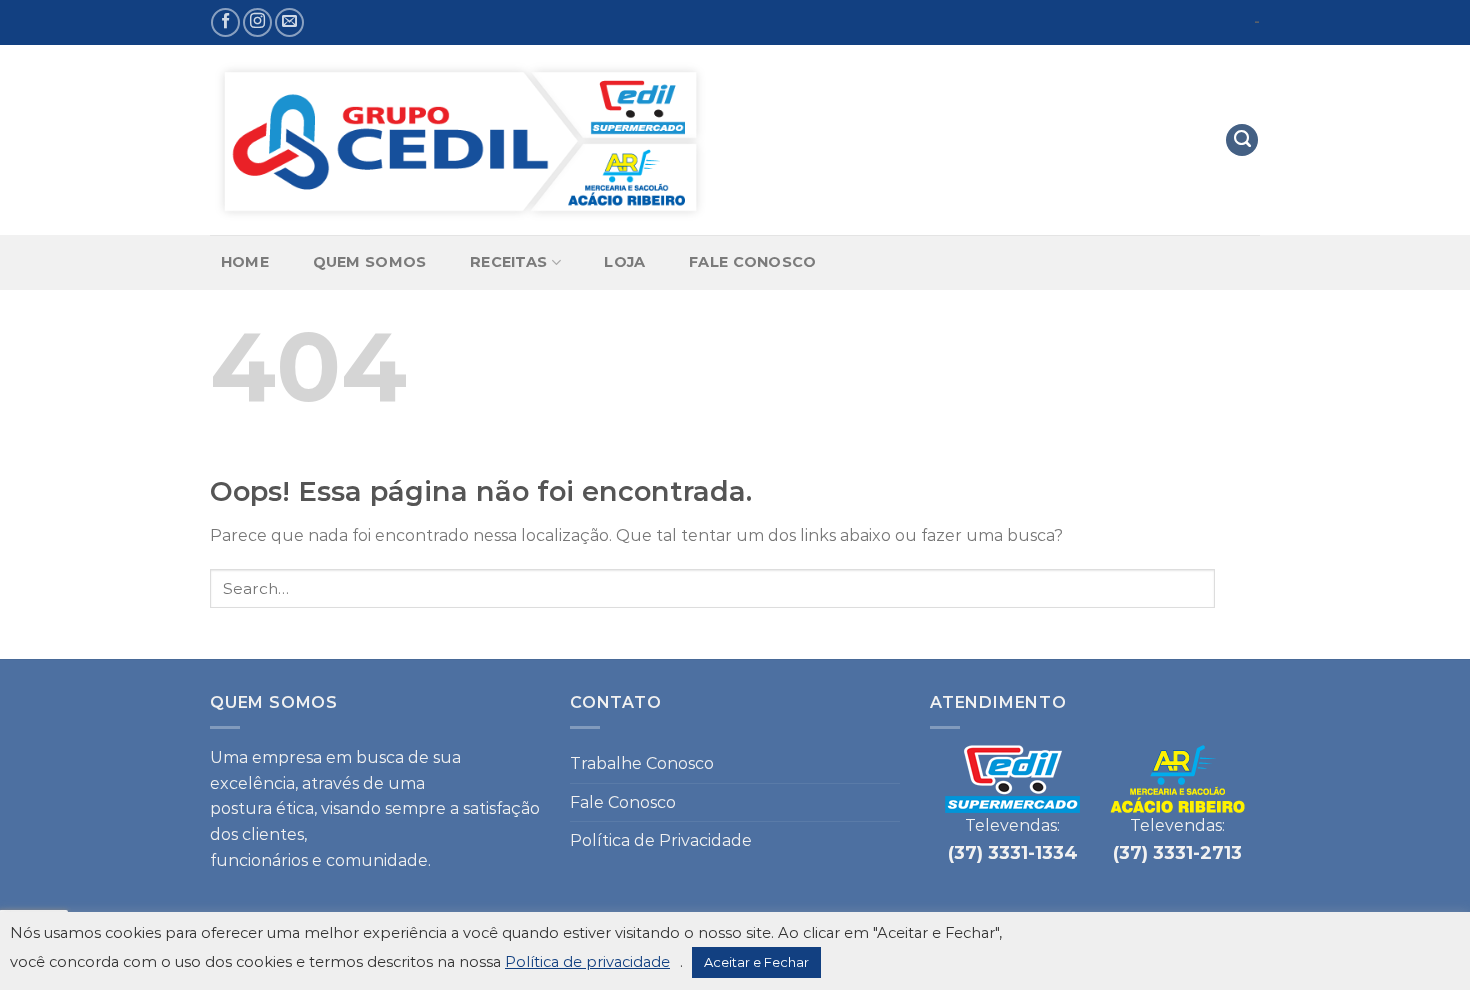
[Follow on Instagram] (257, 22)
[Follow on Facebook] (225, 22)
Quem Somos (370, 262)
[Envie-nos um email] (289, 22)
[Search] (1242, 140)
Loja (624, 262)
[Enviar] (1237, 588)
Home (245, 262)
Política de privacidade (587, 962)
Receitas (508, 262)
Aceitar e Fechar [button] (756, 962)
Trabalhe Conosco (642, 763)
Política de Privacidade (661, 840)
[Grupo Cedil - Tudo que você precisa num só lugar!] (460, 140)
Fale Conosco (752, 262)
